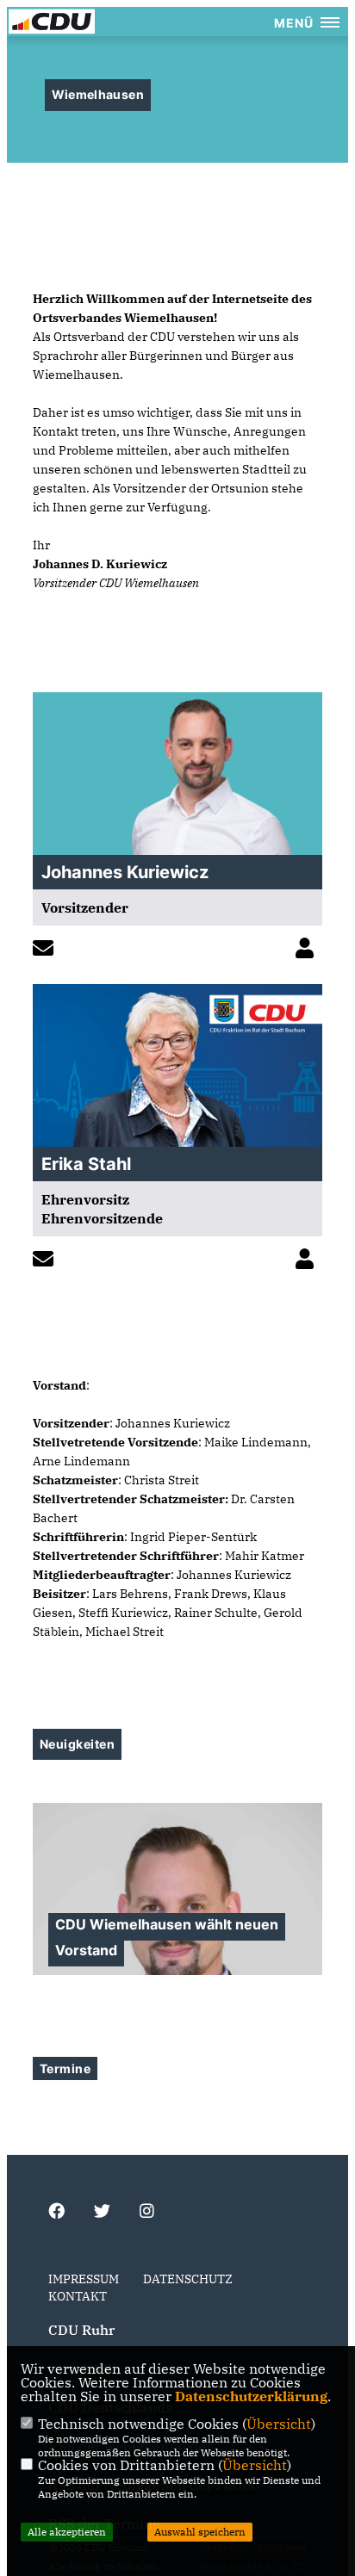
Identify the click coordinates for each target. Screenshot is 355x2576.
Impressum (84, 2279)
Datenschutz (188, 2279)
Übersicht (279, 2424)
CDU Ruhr (81, 2330)
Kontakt (78, 2296)
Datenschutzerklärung (251, 2396)
